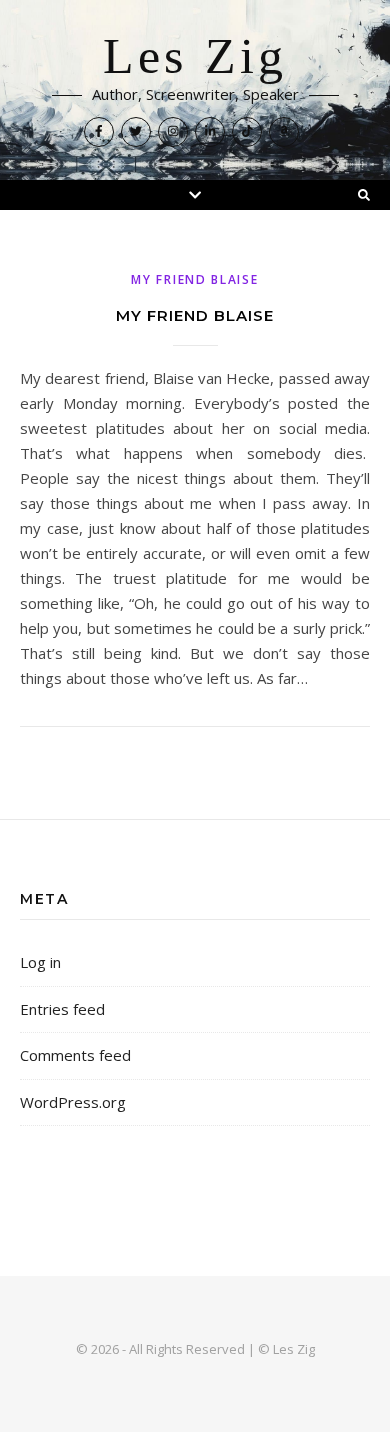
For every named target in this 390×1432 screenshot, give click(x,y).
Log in (40, 962)
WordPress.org (73, 1102)
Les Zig (195, 57)
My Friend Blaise (194, 279)
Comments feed (75, 1055)
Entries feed (62, 1009)
